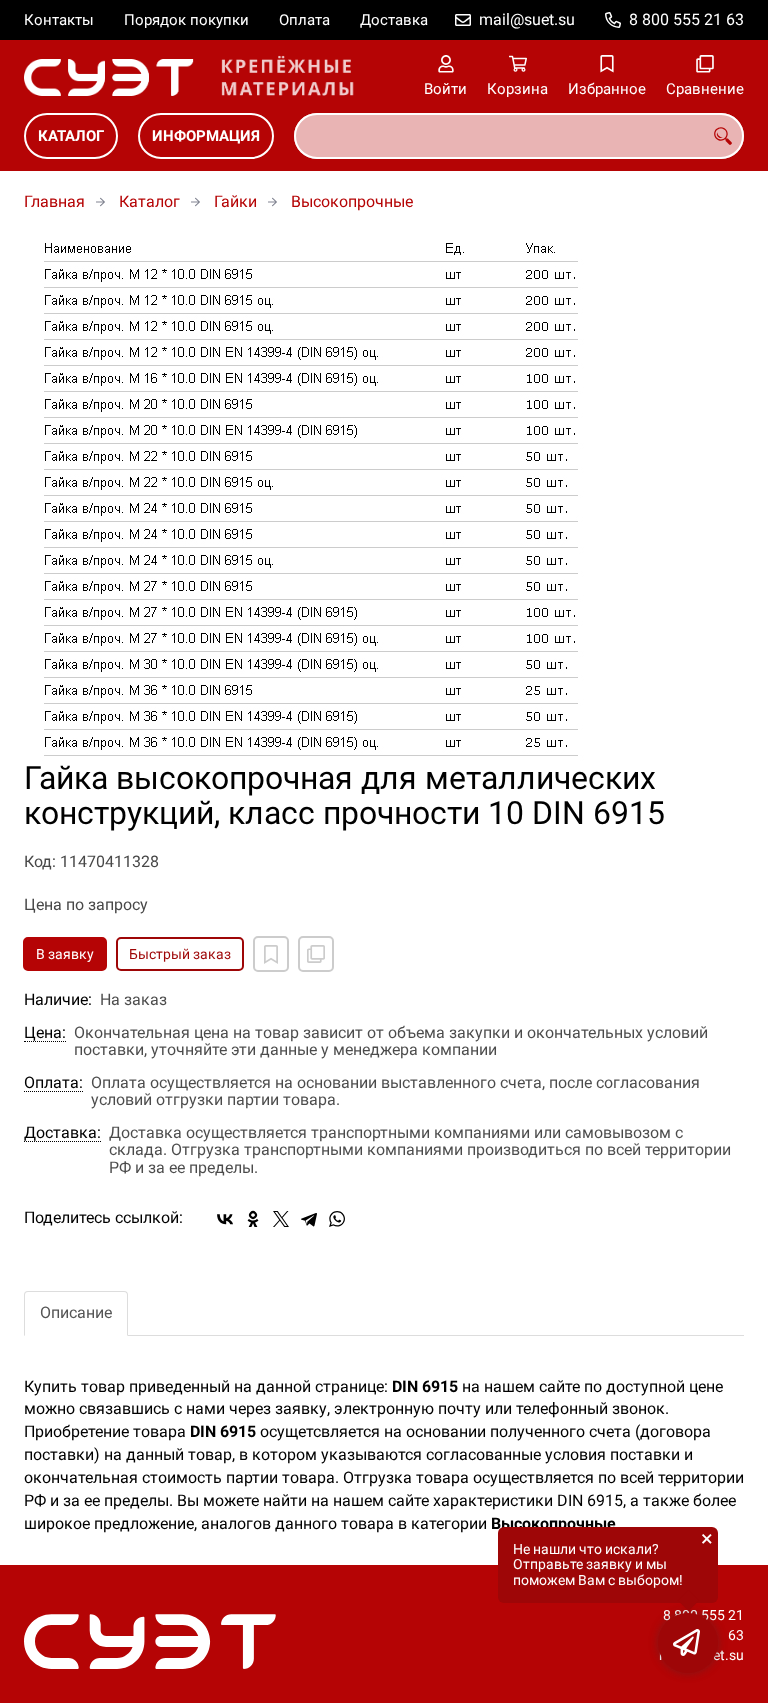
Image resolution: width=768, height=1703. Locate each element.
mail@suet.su (527, 19)
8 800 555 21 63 (686, 19)
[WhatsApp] (337, 1219)
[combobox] (519, 136)
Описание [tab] (76, 1312)
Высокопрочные (352, 201)
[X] (281, 1219)
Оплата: (53, 1083)
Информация (206, 136)
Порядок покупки (186, 20)
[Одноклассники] (253, 1219)
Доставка (394, 20)
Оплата (304, 20)
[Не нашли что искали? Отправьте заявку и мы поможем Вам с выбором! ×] (688, 1643)
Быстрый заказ (180, 954)
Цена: (45, 1033)
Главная (54, 201)
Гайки (235, 201)
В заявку (65, 954)
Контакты (59, 20)
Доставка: (62, 1133)
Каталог (71, 136)
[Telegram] (309, 1219)
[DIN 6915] (384, 497)
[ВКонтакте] (225, 1219)
